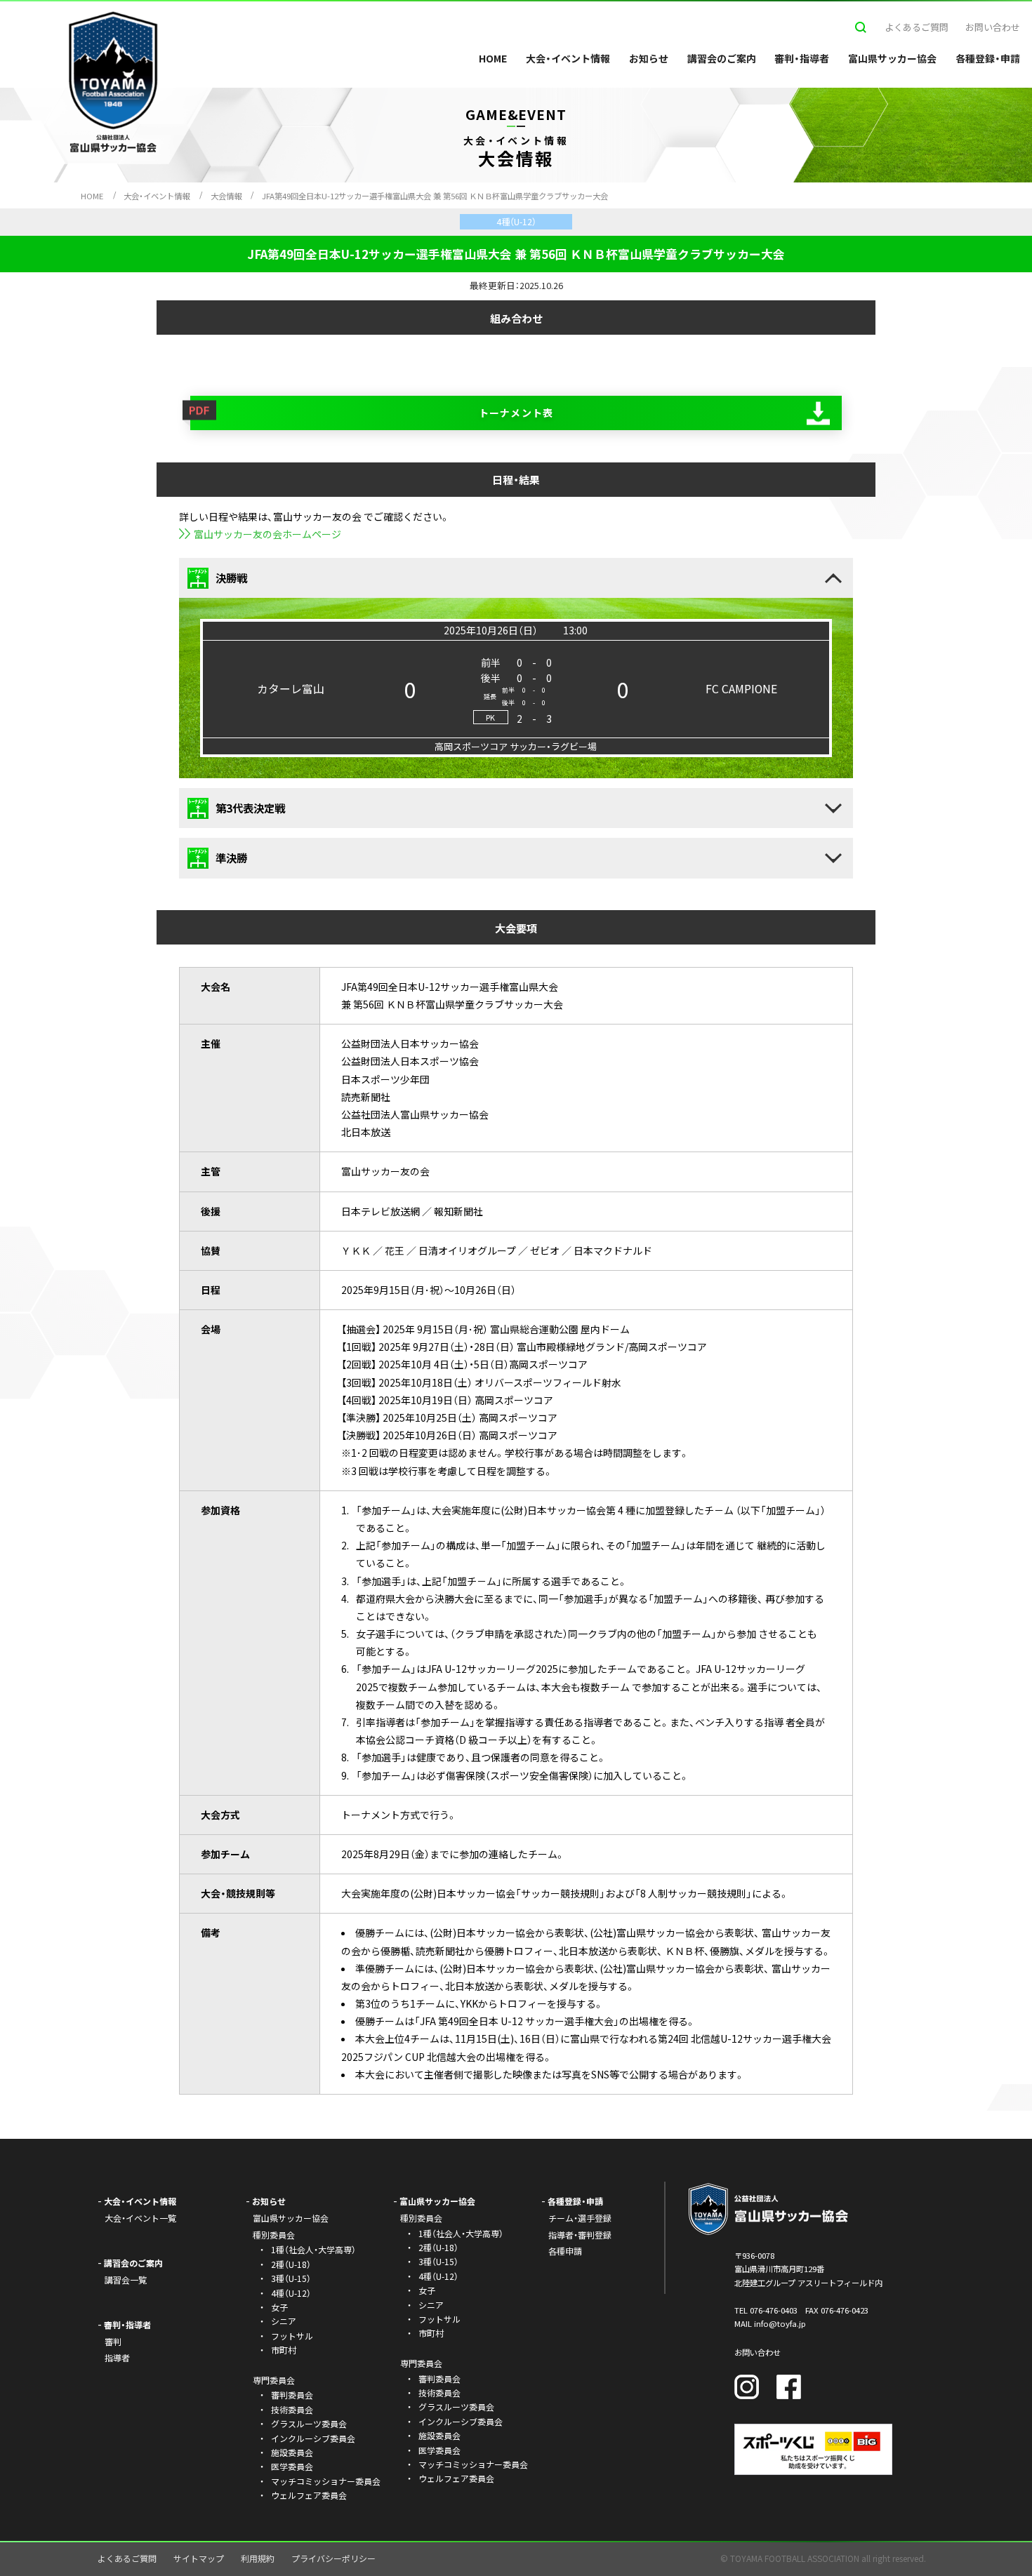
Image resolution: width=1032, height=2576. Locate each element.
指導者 (117, 2357)
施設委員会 (292, 2452)
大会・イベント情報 (568, 58)
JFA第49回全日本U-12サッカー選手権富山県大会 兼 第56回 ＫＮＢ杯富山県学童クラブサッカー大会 (435, 196)
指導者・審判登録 (580, 2235)
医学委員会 (292, 2466)
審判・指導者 (802, 58)
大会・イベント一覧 (140, 2218)
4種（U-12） (291, 2293)
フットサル (292, 2336)
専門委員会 (421, 2363)
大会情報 (226, 196)
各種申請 (565, 2251)
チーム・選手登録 (580, 2218)
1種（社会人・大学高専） (313, 2249)
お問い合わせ (993, 27)
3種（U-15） (291, 2278)
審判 (113, 2341)
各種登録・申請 (988, 58)
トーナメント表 (516, 413)
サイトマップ (199, 2558)
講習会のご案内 (722, 58)
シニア (284, 2321)
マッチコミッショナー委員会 (326, 2481)
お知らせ (649, 58)
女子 (279, 2307)
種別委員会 (421, 2218)
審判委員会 (292, 2395)
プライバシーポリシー (333, 2558)
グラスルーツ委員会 (309, 2423)
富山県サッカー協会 (892, 58)
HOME (493, 58)
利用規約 (258, 2558)
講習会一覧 (126, 2280)
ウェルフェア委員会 (309, 2495)
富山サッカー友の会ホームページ (267, 534)
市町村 (284, 2350)
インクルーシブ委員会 (313, 2438)
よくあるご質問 (917, 27)
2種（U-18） (291, 2264)
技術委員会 (292, 2409)
